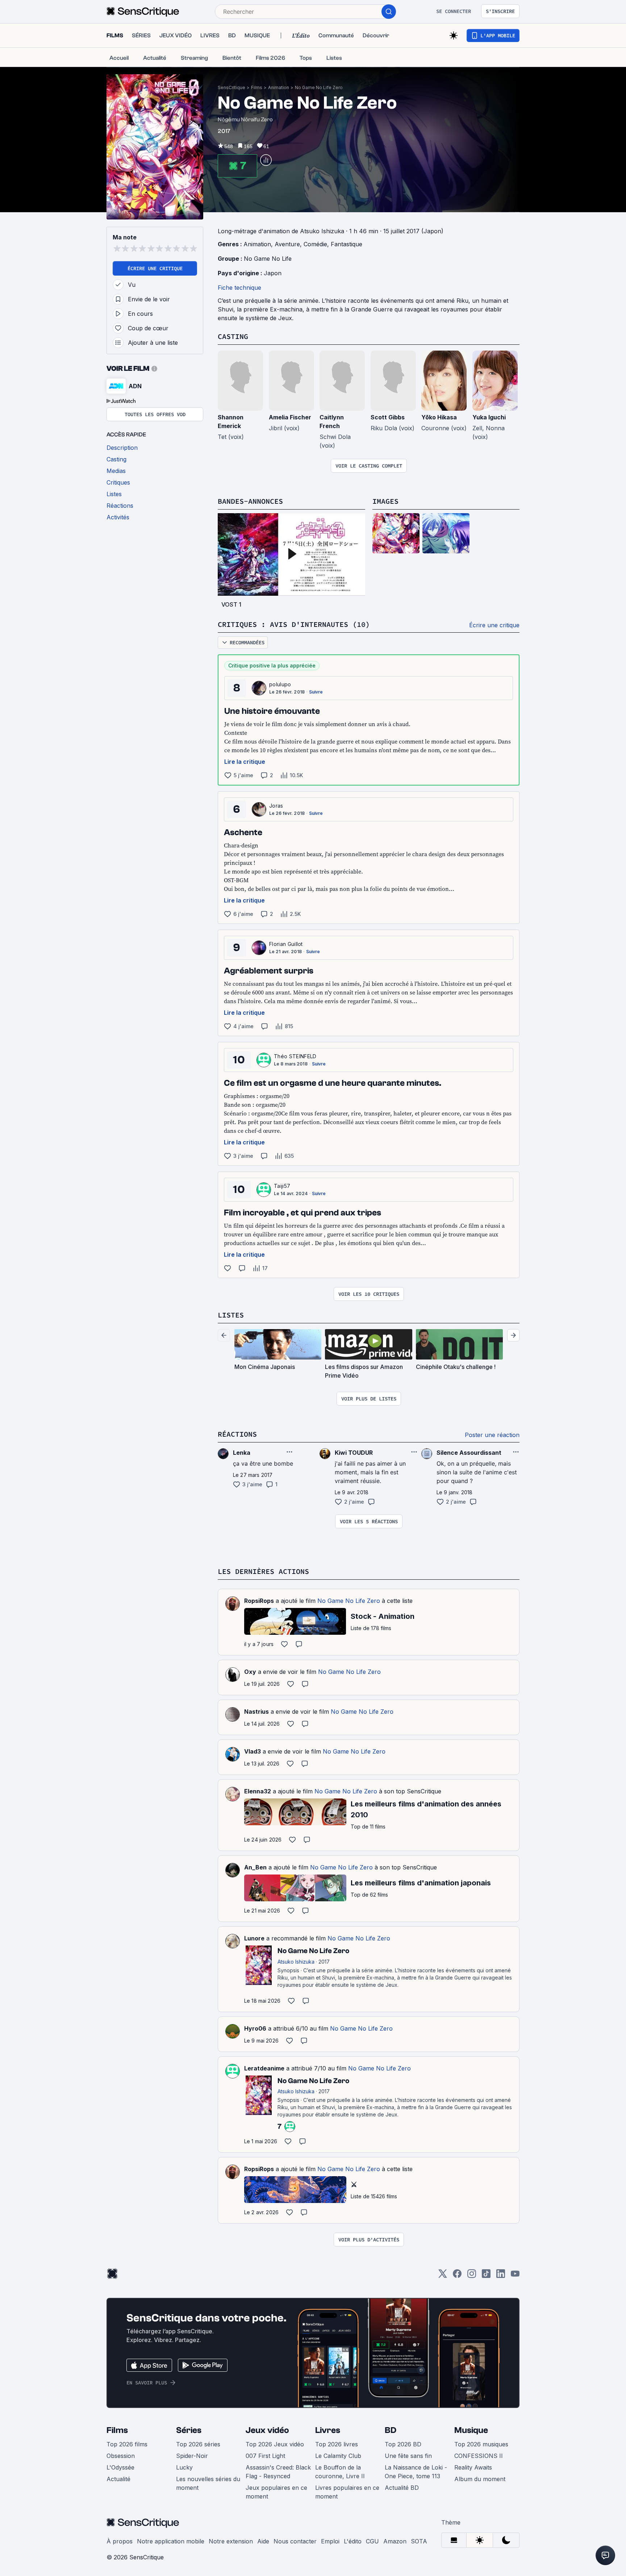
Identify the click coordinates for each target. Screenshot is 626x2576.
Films (257, 87)
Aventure (287, 244)
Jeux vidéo (267, 2430)
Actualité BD (402, 2488)
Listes (231, 1315)
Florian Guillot (286, 944)
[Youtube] (515, 2276)
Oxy (250, 1672)
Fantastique (347, 244)
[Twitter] (443, 2276)
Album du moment (480, 2479)
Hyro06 (255, 2028)
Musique (471, 2430)
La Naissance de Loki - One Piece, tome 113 (416, 2472)
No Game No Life (268, 259)
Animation (279, 87)
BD (391, 2430)
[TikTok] (486, 2276)
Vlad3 (253, 1751)
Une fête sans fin (408, 2456)
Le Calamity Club (338, 2456)
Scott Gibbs (388, 417)
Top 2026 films (127, 2444)
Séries (189, 2430)
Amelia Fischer (290, 417)
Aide (263, 2541)
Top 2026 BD (403, 2444)
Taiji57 (282, 1186)
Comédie (315, 244)
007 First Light (265, 2456)
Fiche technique (239, 288)
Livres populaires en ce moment (347, 2492)
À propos (120, 2541)
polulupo (280, 684)
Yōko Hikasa (439, 417)
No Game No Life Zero (319, 87)
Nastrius (256, 1712)
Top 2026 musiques (481, 2444)
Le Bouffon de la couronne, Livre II (340, 2472)
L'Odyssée (120, 2467)
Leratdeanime (264, 2068)
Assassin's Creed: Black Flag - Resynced (278, 2472)
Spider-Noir (192, 2456)
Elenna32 (258, 1791)
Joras (276, 806)
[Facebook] (457, 2276)
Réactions (237, 1434)
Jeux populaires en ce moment (276, 2492)
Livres (328, 2430)
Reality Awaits (473, 2467)
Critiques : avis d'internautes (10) (294, 624)
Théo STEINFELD (295, 1056)
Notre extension (231, 2541)
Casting (233, 336)
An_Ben (255, 1867)
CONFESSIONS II (479, 2456)
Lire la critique (245, 762)
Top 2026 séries (198, 2444)
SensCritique (231, 87)
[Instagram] (472, 2276)
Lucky (184, 2467)
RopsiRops (259, 1601)
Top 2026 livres (337, 2444)
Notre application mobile (171, 2541)
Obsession (121, 2456)
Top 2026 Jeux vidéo (275, 2444)
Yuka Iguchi (489, 417)
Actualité (118, 2479)
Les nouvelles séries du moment (208, 2483)
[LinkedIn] (501, 2276)
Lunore (254, 1938)
